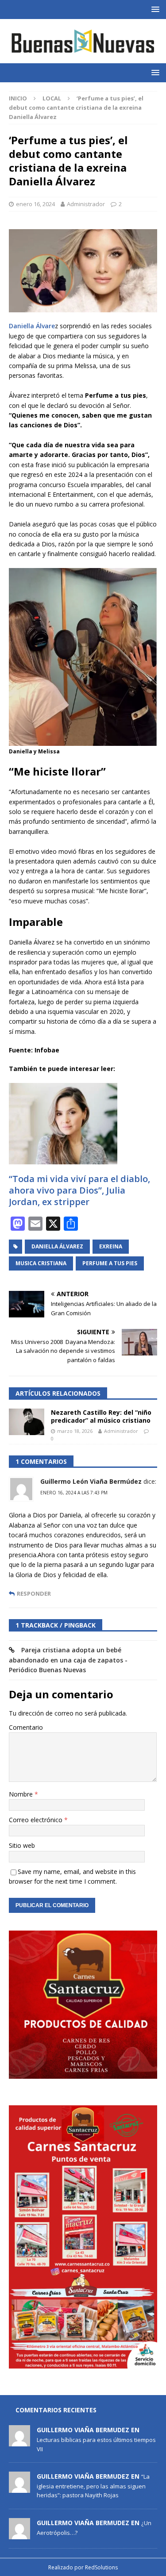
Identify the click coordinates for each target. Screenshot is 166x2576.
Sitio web (22, 1845)
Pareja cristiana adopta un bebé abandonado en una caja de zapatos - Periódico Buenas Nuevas (68, 1660)
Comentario (26, 1727)
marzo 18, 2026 (75, 1431)
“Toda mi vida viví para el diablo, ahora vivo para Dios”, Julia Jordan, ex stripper (79, 1190)
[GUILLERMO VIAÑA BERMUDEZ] (19, 2442)
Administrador (86, 204)
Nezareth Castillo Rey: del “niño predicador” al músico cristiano (101, 1416)
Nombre (22, 1794)
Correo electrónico (37, 1820)
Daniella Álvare (32, 326)
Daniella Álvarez (57, 1246)
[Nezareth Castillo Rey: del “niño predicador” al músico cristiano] (27, 1422)
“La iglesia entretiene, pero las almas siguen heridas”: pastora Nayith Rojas (93, 2486)
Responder (34, 1594)
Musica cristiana (41, 1263)
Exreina (111, 1246)
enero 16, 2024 (35, 204)
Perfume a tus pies (110, 1263)
